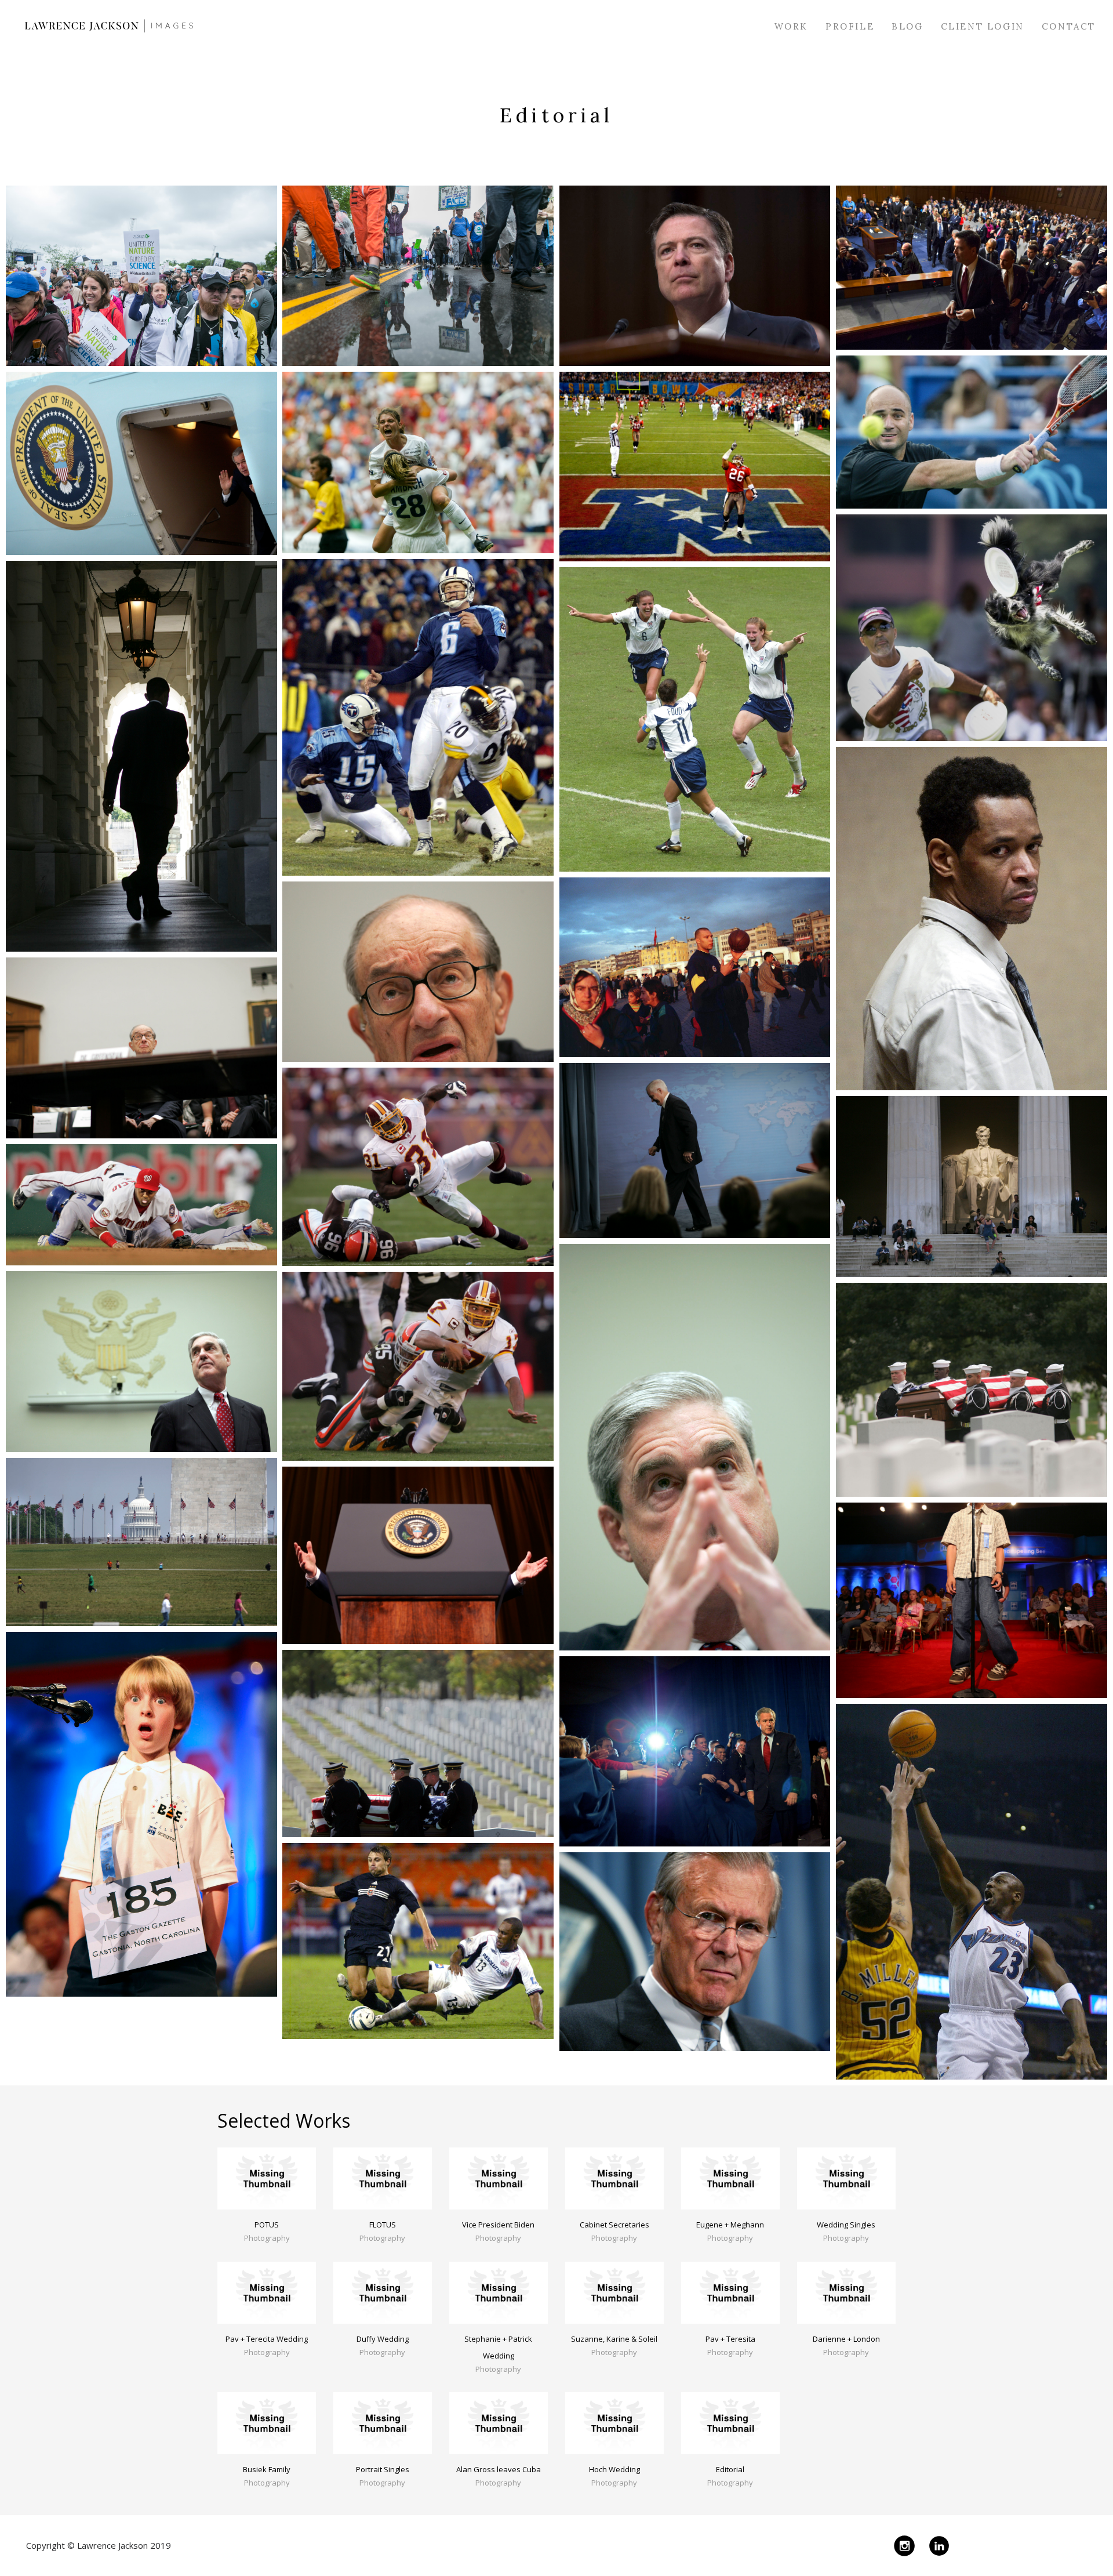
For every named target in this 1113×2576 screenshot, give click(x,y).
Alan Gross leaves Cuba (499, 2469)
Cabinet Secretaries (614, 2225)
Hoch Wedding (614, 2469)
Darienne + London (846, 2339)
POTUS (267, 2225)
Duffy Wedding (383, 2339)
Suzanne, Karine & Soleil (614, 2339)
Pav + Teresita (730, 2339)
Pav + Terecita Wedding (267, 2339)
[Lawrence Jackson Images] (109, 26)
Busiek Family (267, 2469)
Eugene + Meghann (730, 2225)
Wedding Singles (846, 2225)
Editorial (730, 2469)
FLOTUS (383, 2225)
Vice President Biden (498, 2225)
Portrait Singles (383, 2469)
